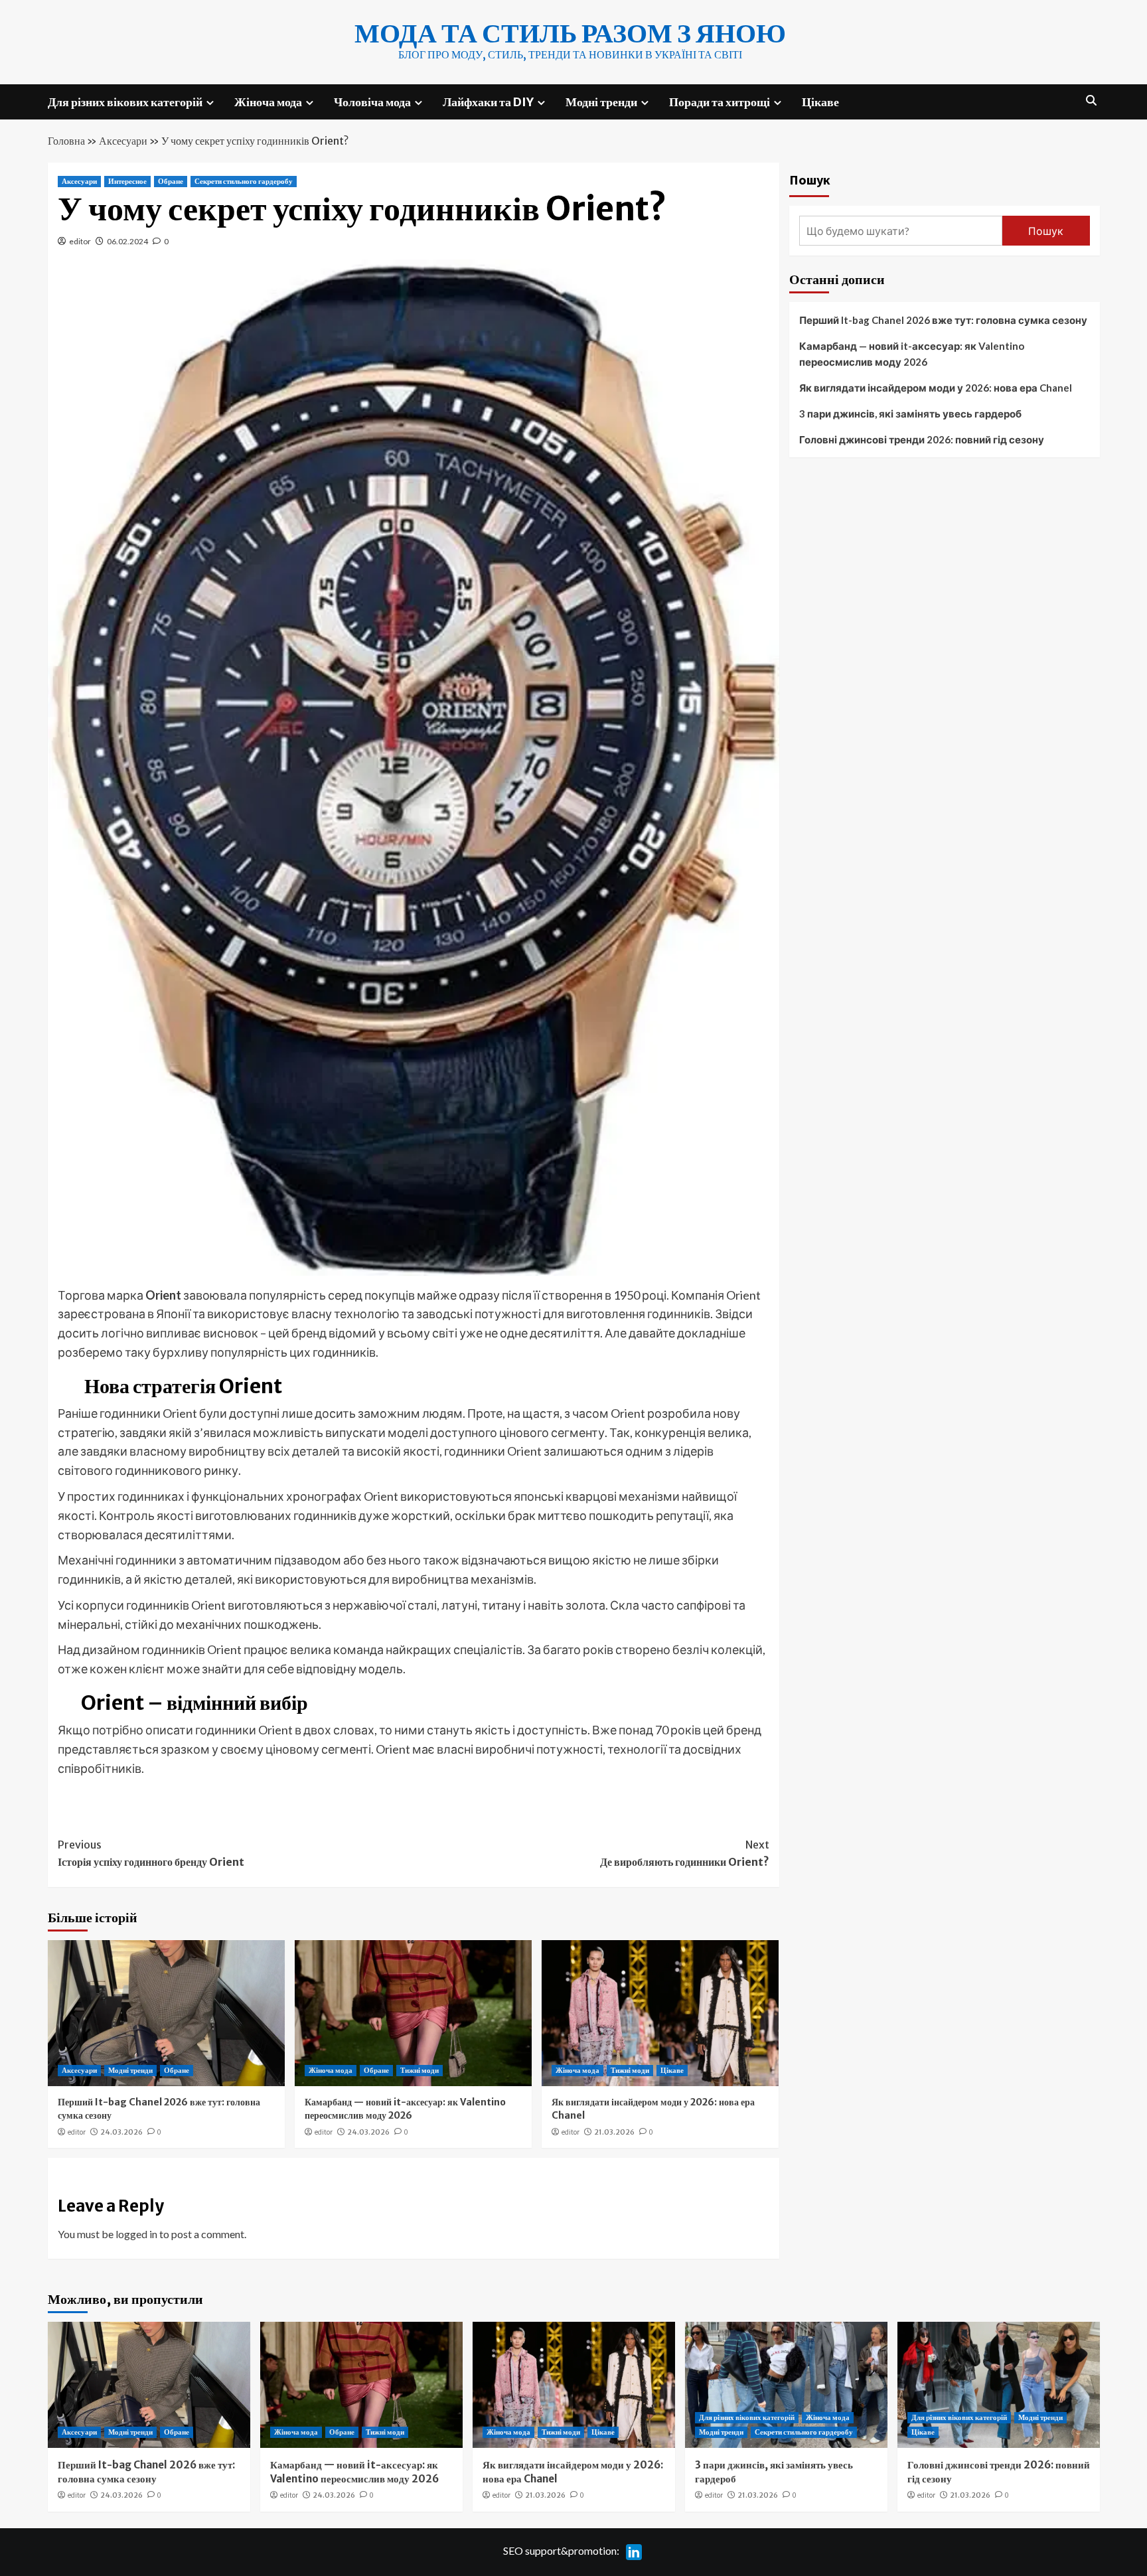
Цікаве (820, 102)
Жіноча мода (268, 102)
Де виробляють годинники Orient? (685, 1853)
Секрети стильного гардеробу (244, 181)
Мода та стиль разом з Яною (570, 33)
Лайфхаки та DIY (488, 102)
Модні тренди (601, 102)
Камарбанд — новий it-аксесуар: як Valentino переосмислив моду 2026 (405, 2109)
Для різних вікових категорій (125, 102)
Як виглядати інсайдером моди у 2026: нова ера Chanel (936, 388)
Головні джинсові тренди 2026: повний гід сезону (922, 439)
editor (80, 241)
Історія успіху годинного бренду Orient (151, 1853)
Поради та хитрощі (720, 102)
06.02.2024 (127, 241)
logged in (136, 2234)
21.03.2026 (614, 2132)
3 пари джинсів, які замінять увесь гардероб (910, 414)
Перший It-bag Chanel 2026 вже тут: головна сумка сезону (943, 320)
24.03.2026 (121, 2132)
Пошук (810, 180)
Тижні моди (420, 2070)
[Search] (1092, 101)
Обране (171, 181)
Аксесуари (123, 141)
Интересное (127, 181)
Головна (66, 141)
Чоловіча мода (372, 102)
